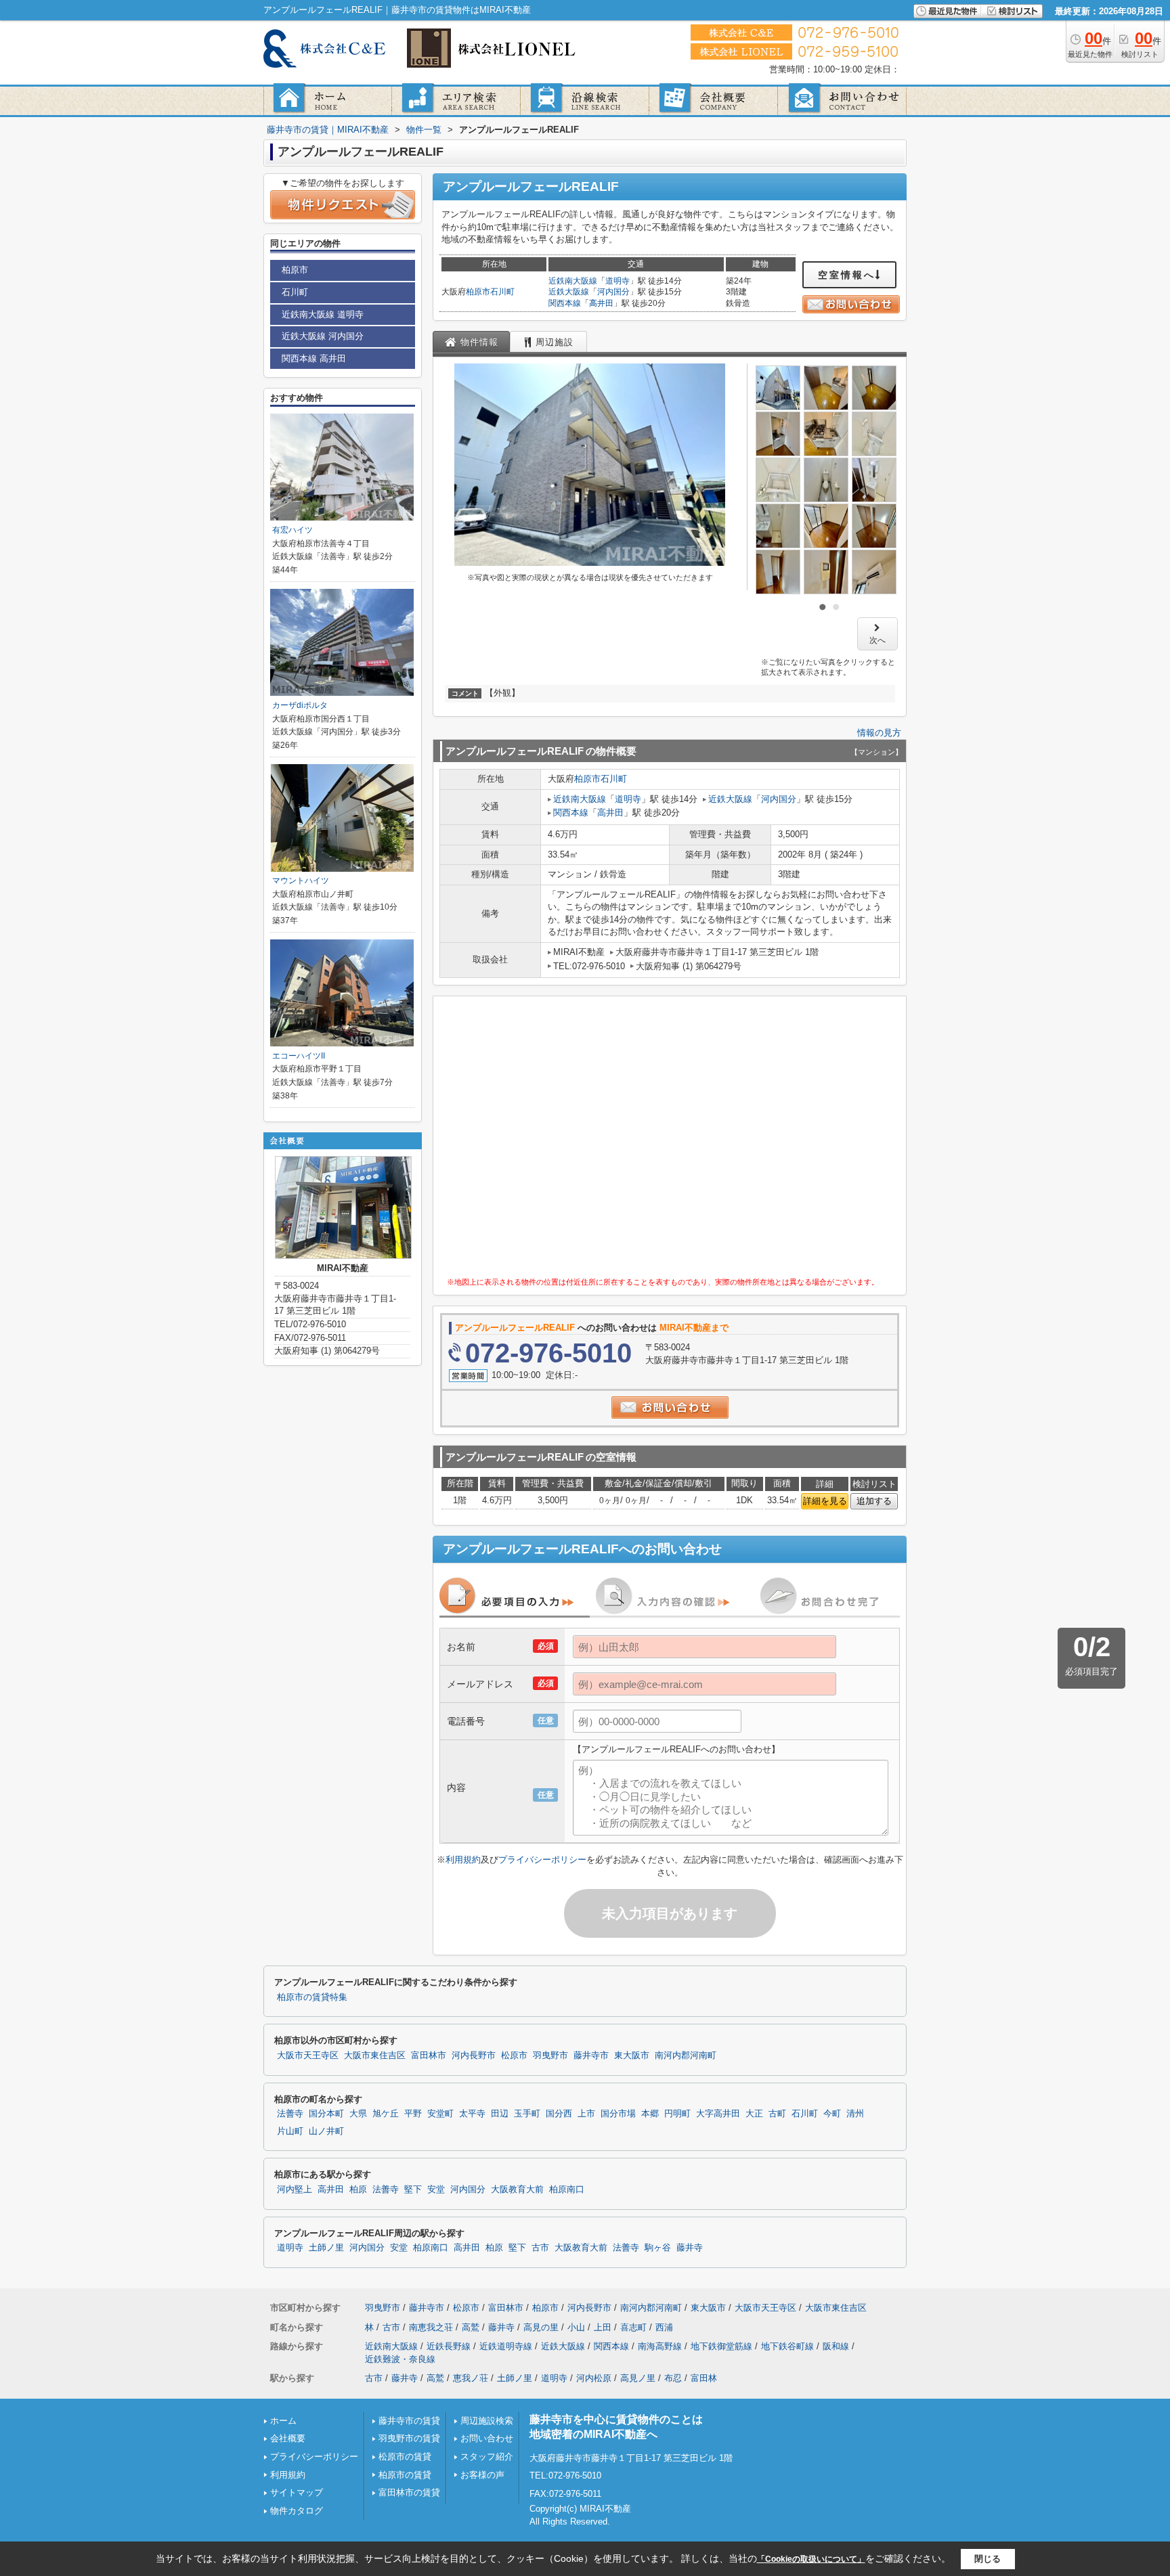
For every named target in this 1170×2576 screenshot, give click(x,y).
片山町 (290, 2131)
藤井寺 (690, 2248)
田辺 (500, 2114)
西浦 (664, 2327)
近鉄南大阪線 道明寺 (323, 314)
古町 (777, 2114)
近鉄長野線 (449, 2346)
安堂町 (440, 2114)
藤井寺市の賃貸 (409, 2421)
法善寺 (290, 2114)
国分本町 (326, 2114)
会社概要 (288, 2438)
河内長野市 (474, 2056)
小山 (576, 2327)
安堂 (436, 2190)
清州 (855, 2114)
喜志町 (633, 2327)
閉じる (988, 2559)
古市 (540, 2248)
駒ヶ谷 (658, 2248)
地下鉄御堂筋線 (721, 2346)
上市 (586, 2114)
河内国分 (613, 292)
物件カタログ (297, 2511)
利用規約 (463, 1860)
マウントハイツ (301, 881)
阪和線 (836, 2346)
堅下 (413, 2190)
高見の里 (541, 2327)
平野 (413, 2114)
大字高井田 (718, 2114)
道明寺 (617, 281)
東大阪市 (632, 2056)
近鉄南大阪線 (573, 281)
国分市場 (618, 2114)
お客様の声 (482, 2475)
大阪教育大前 (517, 2190)
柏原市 (478, 292)
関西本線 (565, 303)
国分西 (559, 2114)
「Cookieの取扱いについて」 (811, 2559)
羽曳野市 (550, 2056)
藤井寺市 (591, 2056)
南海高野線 (660, 2346)
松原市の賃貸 (405, 2457)
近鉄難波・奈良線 (400, 2359)
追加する (874, 1501)
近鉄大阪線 (569, 292)
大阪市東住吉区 (375, 2056)
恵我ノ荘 (471, 2378)
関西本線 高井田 (314, 358)
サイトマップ (297, 2492)
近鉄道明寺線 (506, 2346)
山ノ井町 (326, 2131)
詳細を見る (825, 1501)
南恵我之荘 (431, 2327)
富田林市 (429, 2056)
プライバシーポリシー (542, 1860)
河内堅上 (295, 2190)
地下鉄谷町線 (787, 2346)
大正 (754, 2114)
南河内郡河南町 (686, 2056)
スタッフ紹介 (487, 2457)
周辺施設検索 (487, 2421)
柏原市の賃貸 (405, 2475)
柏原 (358, 2190)
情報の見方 (879, 733)
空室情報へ (847, 275)
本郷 (650, 2114)
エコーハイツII (299, 1056)
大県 (358, 2114)
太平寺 (472, 2114)
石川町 (502, 292)
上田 (603, 2327)
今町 (832, 2114)
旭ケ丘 (386, 2114)
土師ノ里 (326, 2248)
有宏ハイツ (292, 530)
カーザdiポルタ (300, 705)
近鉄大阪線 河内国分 (323, 336)
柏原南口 (567, 2190)
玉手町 (527, 2114)
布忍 (673, 2378)
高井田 (601, 303)
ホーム (283, 2421)
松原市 (514, 2056)
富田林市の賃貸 (409, 2492)
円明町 (677, 2114)
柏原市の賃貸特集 (312, 1997)
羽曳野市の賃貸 (409, 2438)
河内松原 (594, 2378)
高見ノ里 (638, 2378)
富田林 (704, 2378)
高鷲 (471, 2327)
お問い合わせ (487, 2438)
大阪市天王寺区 (308, 2056)
